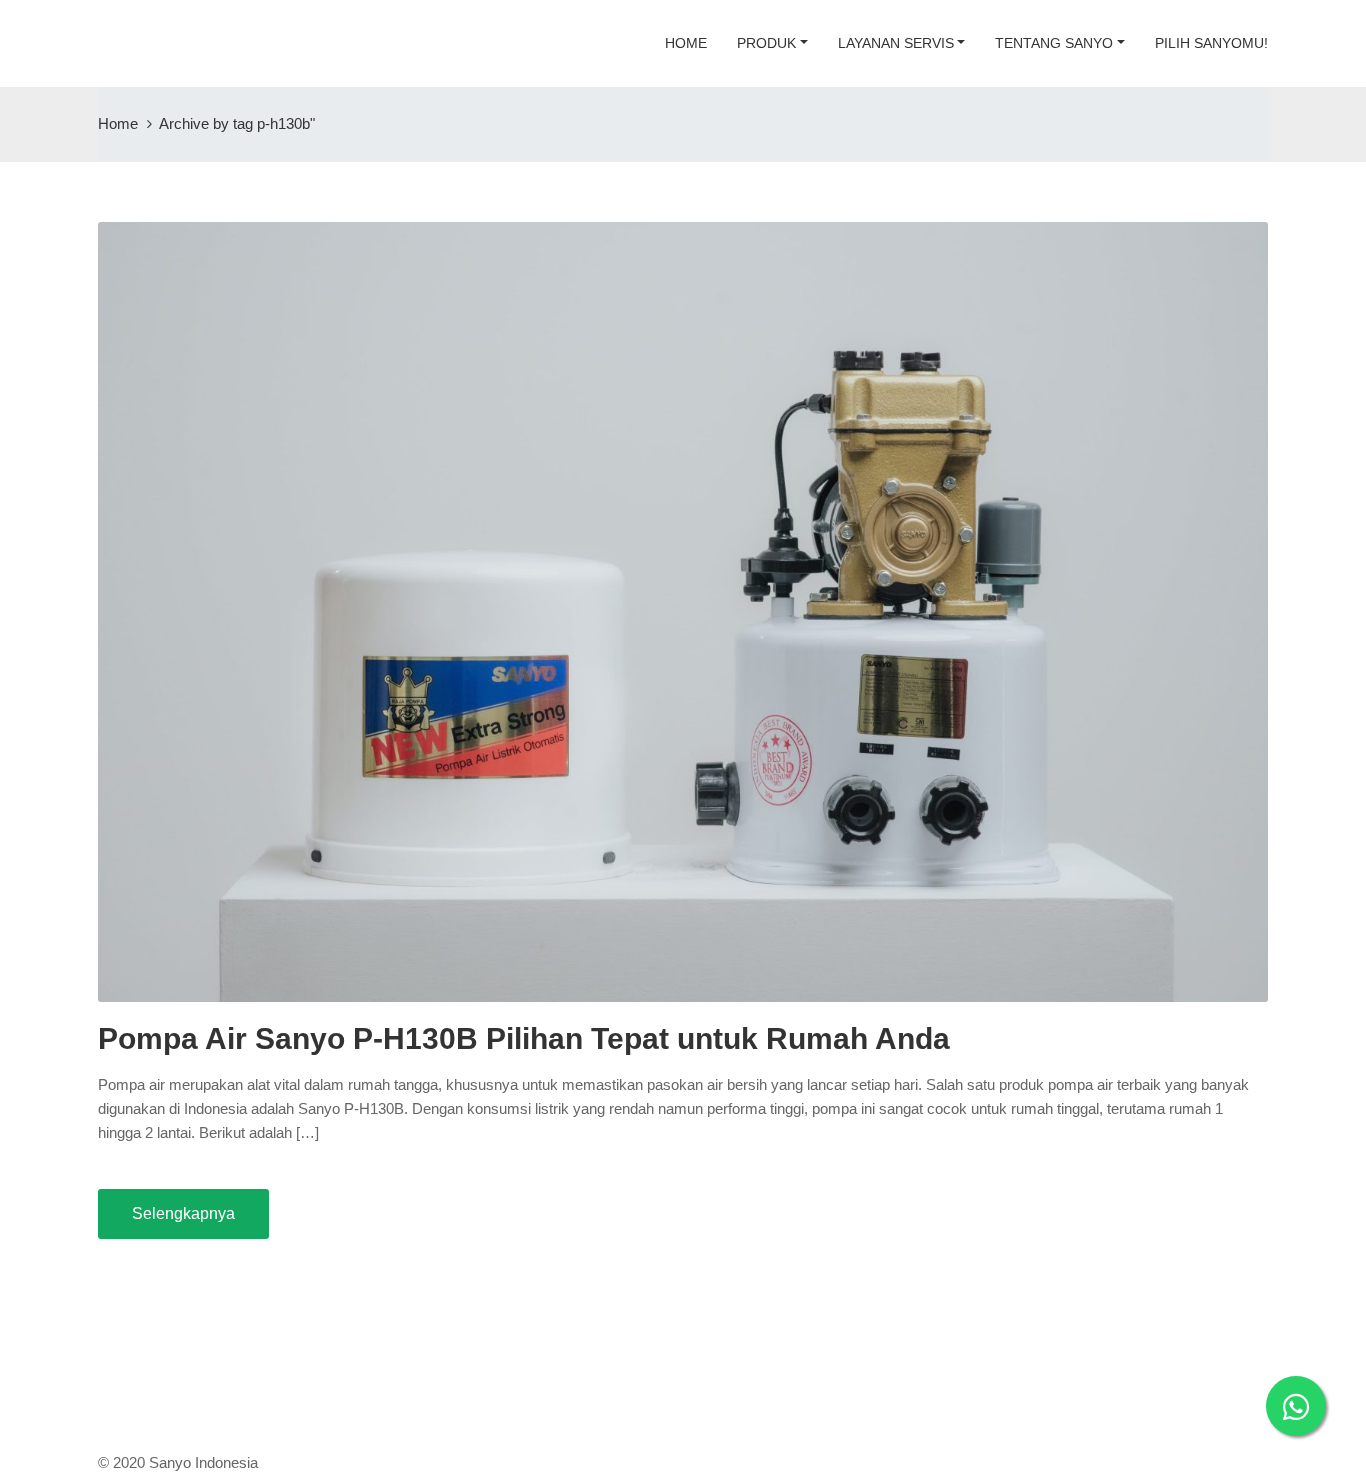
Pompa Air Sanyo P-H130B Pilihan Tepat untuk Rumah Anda (524, 1038)
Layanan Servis (896, 43)
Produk (766, 43)
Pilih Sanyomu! (1211, 43)
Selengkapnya (183, 1213)
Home (686, 43)
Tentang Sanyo (1054, 43)
